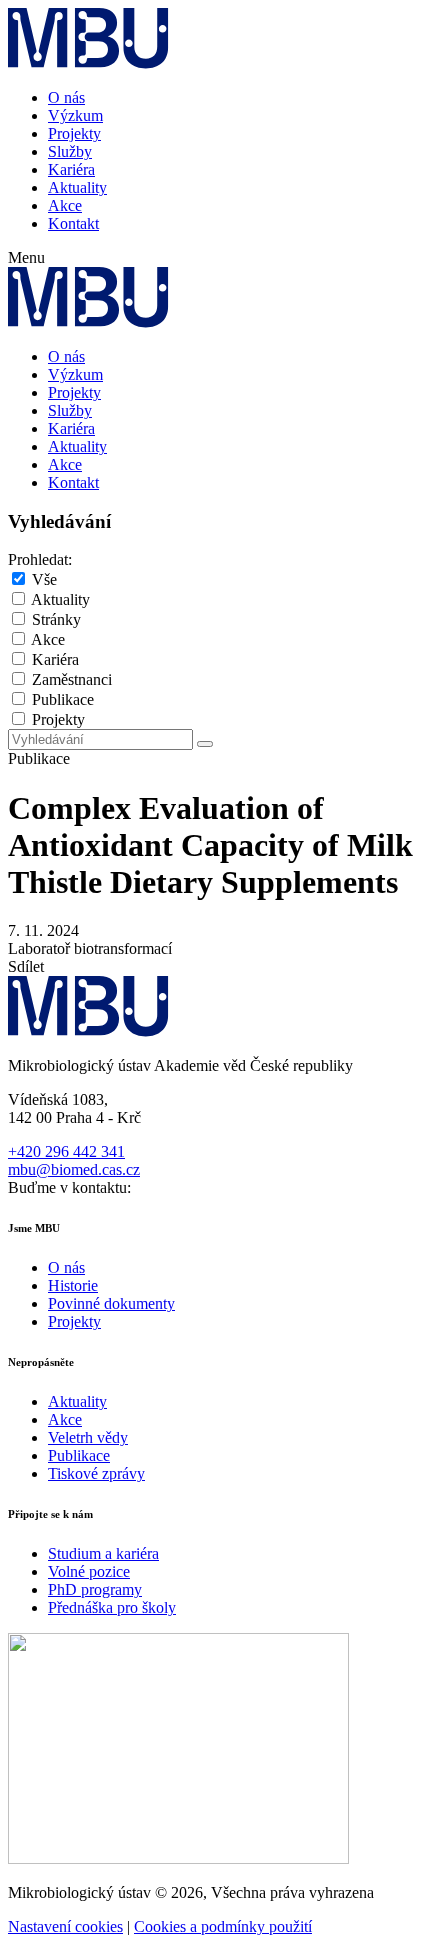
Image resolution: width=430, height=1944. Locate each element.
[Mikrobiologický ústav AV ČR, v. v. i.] (88, 63)
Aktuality (77, 187)
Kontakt (73, 223)
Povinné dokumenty (111, 1303)
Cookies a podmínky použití (223, 1926)
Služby (70, 151)
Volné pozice (89, 1571)
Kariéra (71, 169)
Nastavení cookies (65, 1926)
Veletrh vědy (88, 1437)
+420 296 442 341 (66, 1151)
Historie (73, 1285)
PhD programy (95, 1589)
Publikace (63, 699)
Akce (65, 205)
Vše (44, 579)
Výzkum (75, 115)
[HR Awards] (178, 1858)
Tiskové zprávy (96, 1473)
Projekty (74, 133)
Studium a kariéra (103, 1553)
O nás (66, 97)
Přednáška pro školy (112, 1607)
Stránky (56, 619)
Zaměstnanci (72, 679)
